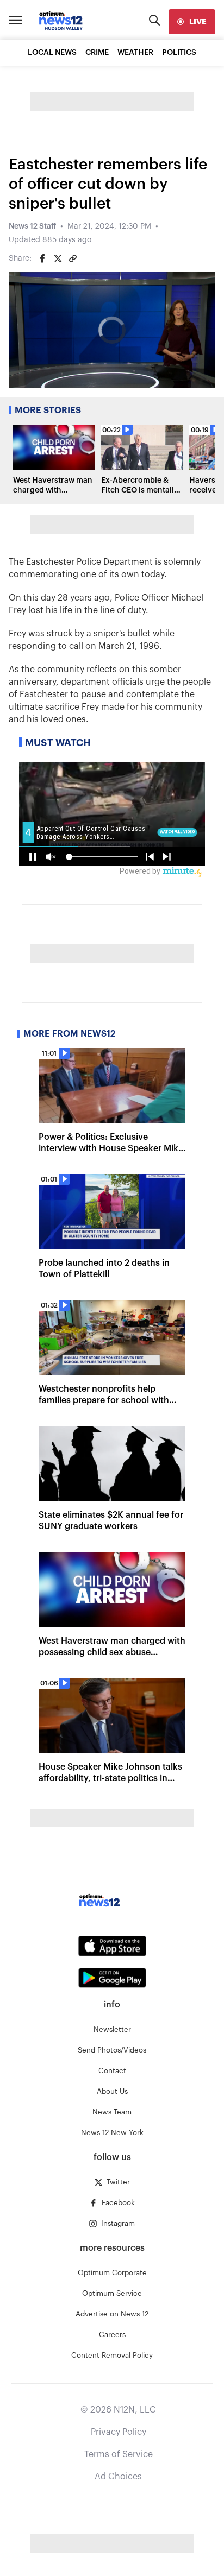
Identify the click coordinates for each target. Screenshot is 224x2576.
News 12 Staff (32, 226)
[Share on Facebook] (42, 258)
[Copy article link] (73, 258)
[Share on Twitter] (58, 258)
